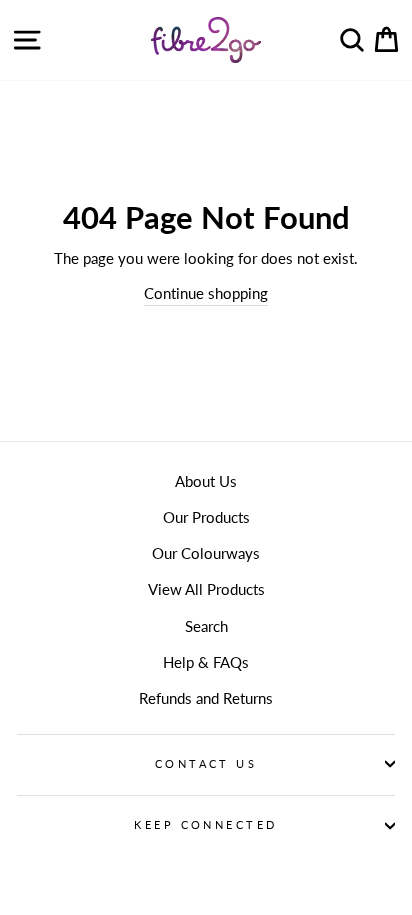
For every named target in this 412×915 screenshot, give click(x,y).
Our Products (206, 517)
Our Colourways (206, 553)
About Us (206, 481)
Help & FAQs (206, 662)
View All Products (206, 589)
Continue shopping (206, 293)
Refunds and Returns (206, 698)
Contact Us (206, 763)
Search (206, 626)
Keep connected (205, 824)
